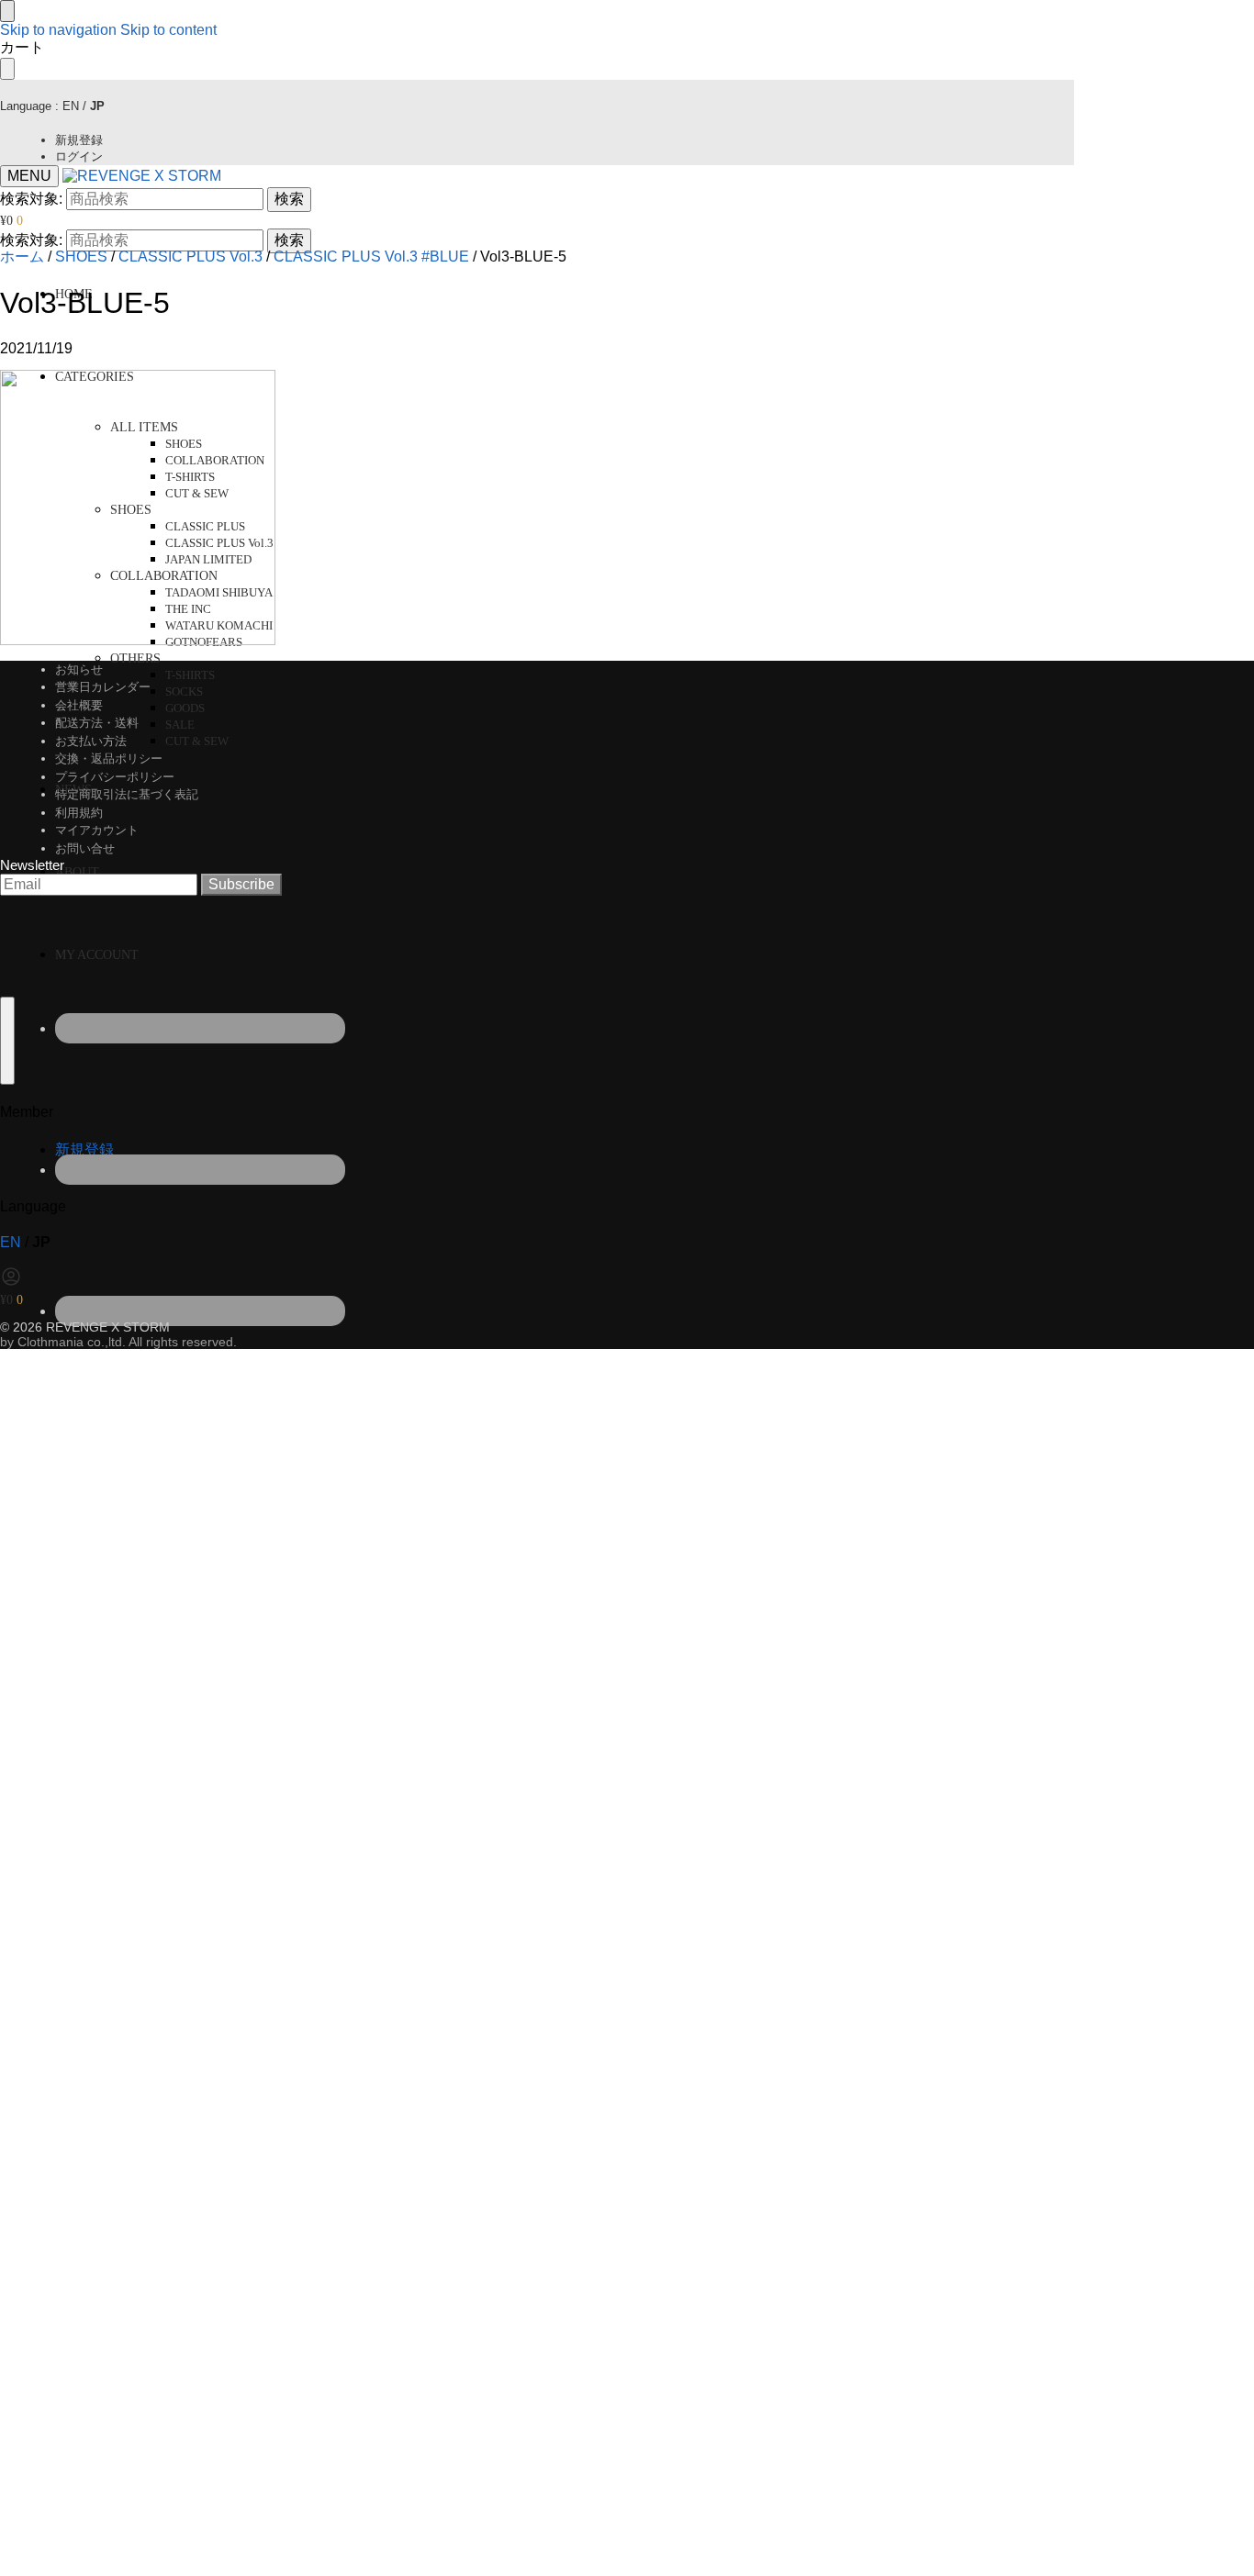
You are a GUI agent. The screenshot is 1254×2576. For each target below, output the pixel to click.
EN (71, 106)
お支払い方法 (91, 741)
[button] (11, 221)
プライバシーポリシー (115, 777)
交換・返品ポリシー (109, 758)
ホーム (22, 256)
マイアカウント (97, 830)
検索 (289, 199)
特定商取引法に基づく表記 (127, 794)
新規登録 (79, 140)
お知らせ (79, 669)
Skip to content (168, 30)
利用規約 (79, 813)
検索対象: (31, 199)
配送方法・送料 (97, 723)
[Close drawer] (7, 69)
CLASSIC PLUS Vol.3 (190, 256)
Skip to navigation (58, 30)
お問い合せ (85, 848)
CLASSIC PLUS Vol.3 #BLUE (371, 256)
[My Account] (11, 1282)
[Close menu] (7, 11)
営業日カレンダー (103, 687)
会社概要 (79, 705)
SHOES (81, 256)
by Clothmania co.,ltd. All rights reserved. (118, 1342)
